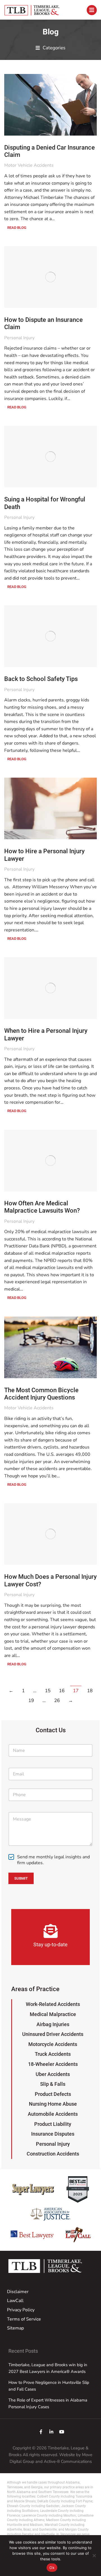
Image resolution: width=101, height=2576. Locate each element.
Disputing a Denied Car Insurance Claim (50, 151)
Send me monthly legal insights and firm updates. (53, 1860)
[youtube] (62, 2432)
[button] (50, 48)
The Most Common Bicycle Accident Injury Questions (41, 1394)
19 (31, 1700)
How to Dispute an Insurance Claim (43, 323)
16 (62, 1691)
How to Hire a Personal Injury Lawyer (44, 855)
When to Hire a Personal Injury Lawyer (46, 1034)
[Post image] (50, 105)
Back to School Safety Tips (41, 679)
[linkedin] (51, 2432)
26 (57, 1700)
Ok (52, 2568)
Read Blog (17, 228)
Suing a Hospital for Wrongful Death (45, 503)
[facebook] (41, 2432)
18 (90, 1691)
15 (48, 1691)
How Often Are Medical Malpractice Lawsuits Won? (42, 1207)
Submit (21, 1878)
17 (76, 1691)
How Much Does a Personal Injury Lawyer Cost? (50, 1580)
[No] (94, 2556)
